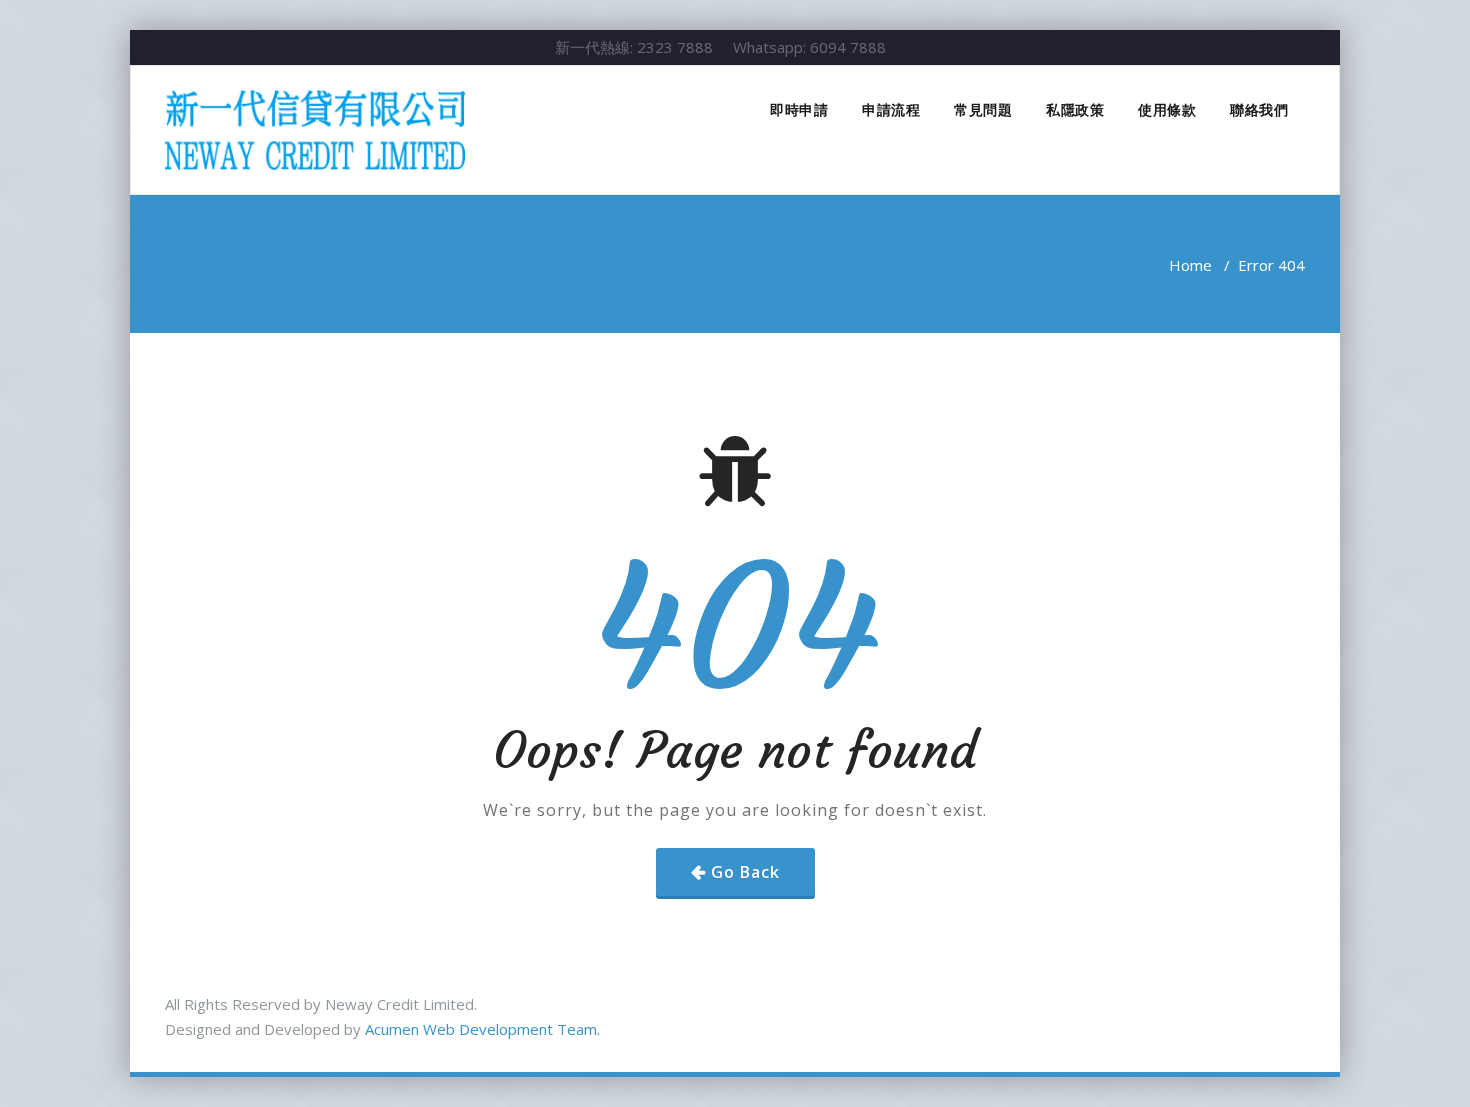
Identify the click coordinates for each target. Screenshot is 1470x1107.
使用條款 (1167, 109)
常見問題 (983, 109)
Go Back (745, 872)
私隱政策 (1075, 109)
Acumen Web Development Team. (482, 1029)
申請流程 (891, 109)
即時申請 (799, 109)
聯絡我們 (1259, 109)
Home (1190, 265)
